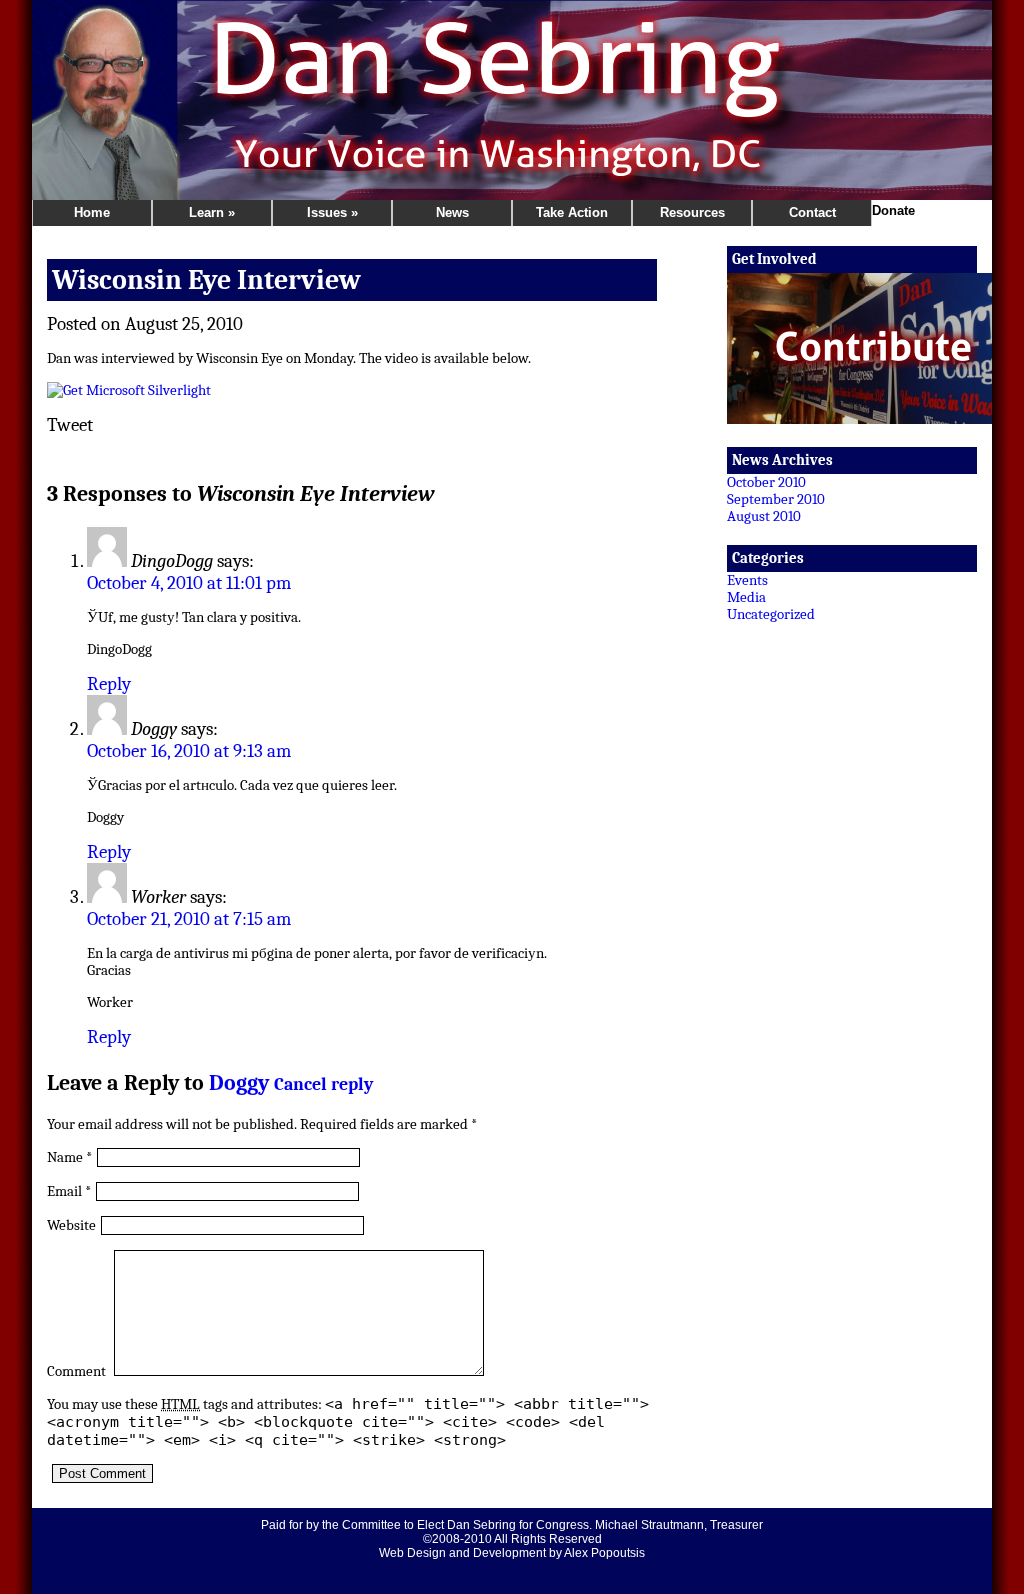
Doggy (239, 1082)
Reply (109, 684)
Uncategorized (771, 614)
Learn (212, 212)
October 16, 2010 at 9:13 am (189, 751)
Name (65, 1157)
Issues (332, 212)
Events (747, 580)
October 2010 (766, 482)
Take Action (572, 212)
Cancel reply (323, 1084)
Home (92, 212)
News (452, 212)
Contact (812, 212)
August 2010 (764, 516)
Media (746, 597)
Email (64, 1191)
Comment (76, 1371)
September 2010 (776, 499)
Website (71, 1225)
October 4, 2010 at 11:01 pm (189, 583)
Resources (692, 212)
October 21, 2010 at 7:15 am (189, 919)
